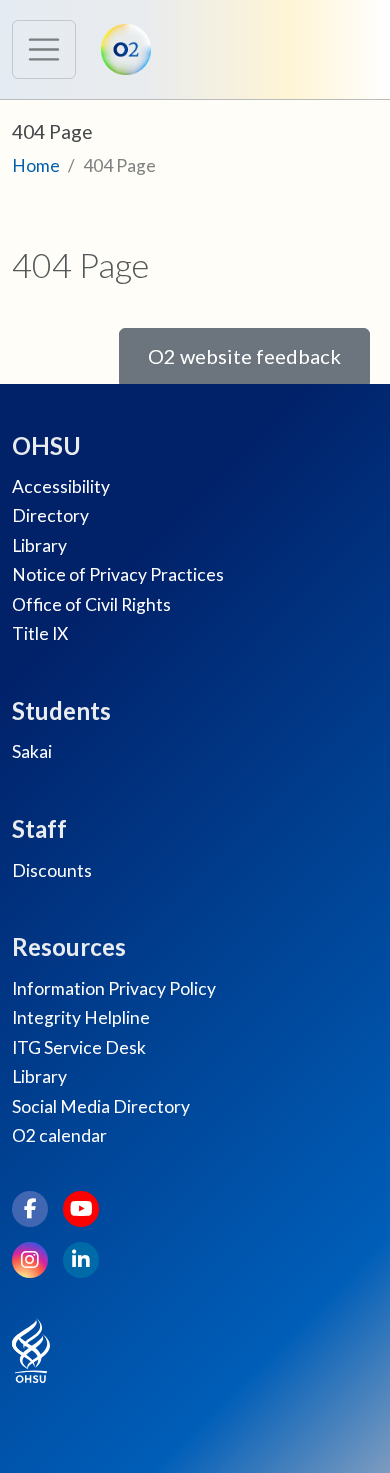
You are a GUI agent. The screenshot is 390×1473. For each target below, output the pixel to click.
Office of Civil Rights (91, 604)
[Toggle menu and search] (44, 49)
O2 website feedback (244, 356)
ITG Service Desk (79, 1047)
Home (36, 165)
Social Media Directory (101, 1106)
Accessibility (61, 486)
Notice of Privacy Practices (118, 574)
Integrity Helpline (81, 1017)
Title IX (40, 633)
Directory (50, 515)
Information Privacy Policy (114, 988)
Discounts (52, 870)
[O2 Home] (130, 49)
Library (39, 545)
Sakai (32, 751)
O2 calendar (59, 1135)
